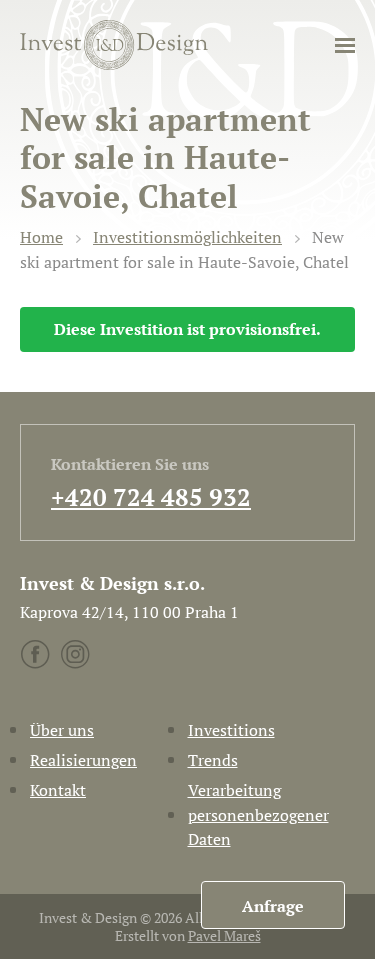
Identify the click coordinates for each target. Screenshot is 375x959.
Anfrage (273, 906)
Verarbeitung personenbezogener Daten (258, 815)
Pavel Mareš (224, 935)
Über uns (62, 730)
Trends (213, 760)
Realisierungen (83, 760)
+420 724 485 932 (151, 497)
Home (41, 237)
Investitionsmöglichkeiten (187, 237)
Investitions (231, 730)
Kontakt (58, 790)
